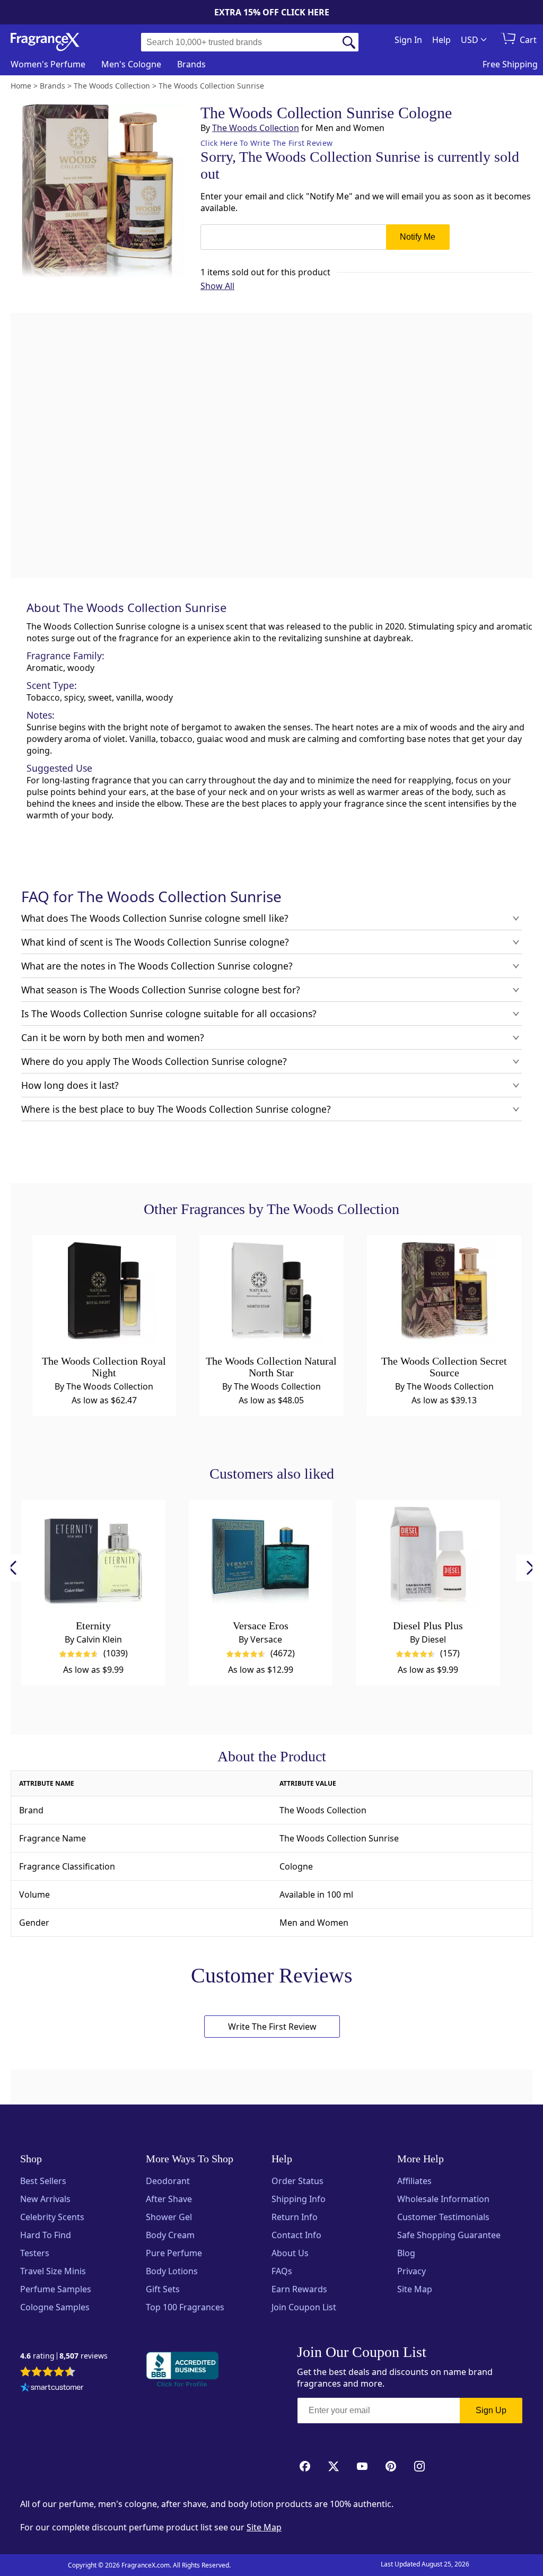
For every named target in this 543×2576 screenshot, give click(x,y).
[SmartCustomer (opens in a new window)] (52, 2388)
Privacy (411, 2271)
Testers (35, 2253)
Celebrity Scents (52, 2217)
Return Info (295, 2217)
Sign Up (491, 2410)
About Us (290, 2253)
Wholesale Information (443, 2199)
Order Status (297, 2181)
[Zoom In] (423, 980)
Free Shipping (510, 64)
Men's (131, 64)
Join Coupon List (304, 2307)
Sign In (408, 40)
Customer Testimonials (443, 2217)
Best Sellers (43, 2181)
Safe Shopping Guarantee (449, 2235)
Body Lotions (172, 2271)
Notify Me (418, 237)
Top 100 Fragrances (185, 2307)
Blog (406, 2253)
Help (441, 40)
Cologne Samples (55, 2307)
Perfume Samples (56, 2289)
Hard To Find (46, 2235)
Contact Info (296, 2235)
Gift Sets (163, 2289)
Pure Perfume (174, 2253)
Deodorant (168, 2181)
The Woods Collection (256, 128)
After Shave (169, 2199)
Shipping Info (299, 2199)
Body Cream (170, 2235)
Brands (191, 64)
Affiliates (414, 2181)
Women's (48, 64)
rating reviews (64, 2356)
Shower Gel (169, 2217)
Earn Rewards (299, 2289)
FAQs (282, 2271)
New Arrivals (45, 2199)
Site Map (415, 2289)
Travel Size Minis (53, 2271)
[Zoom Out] (423, 1011)
